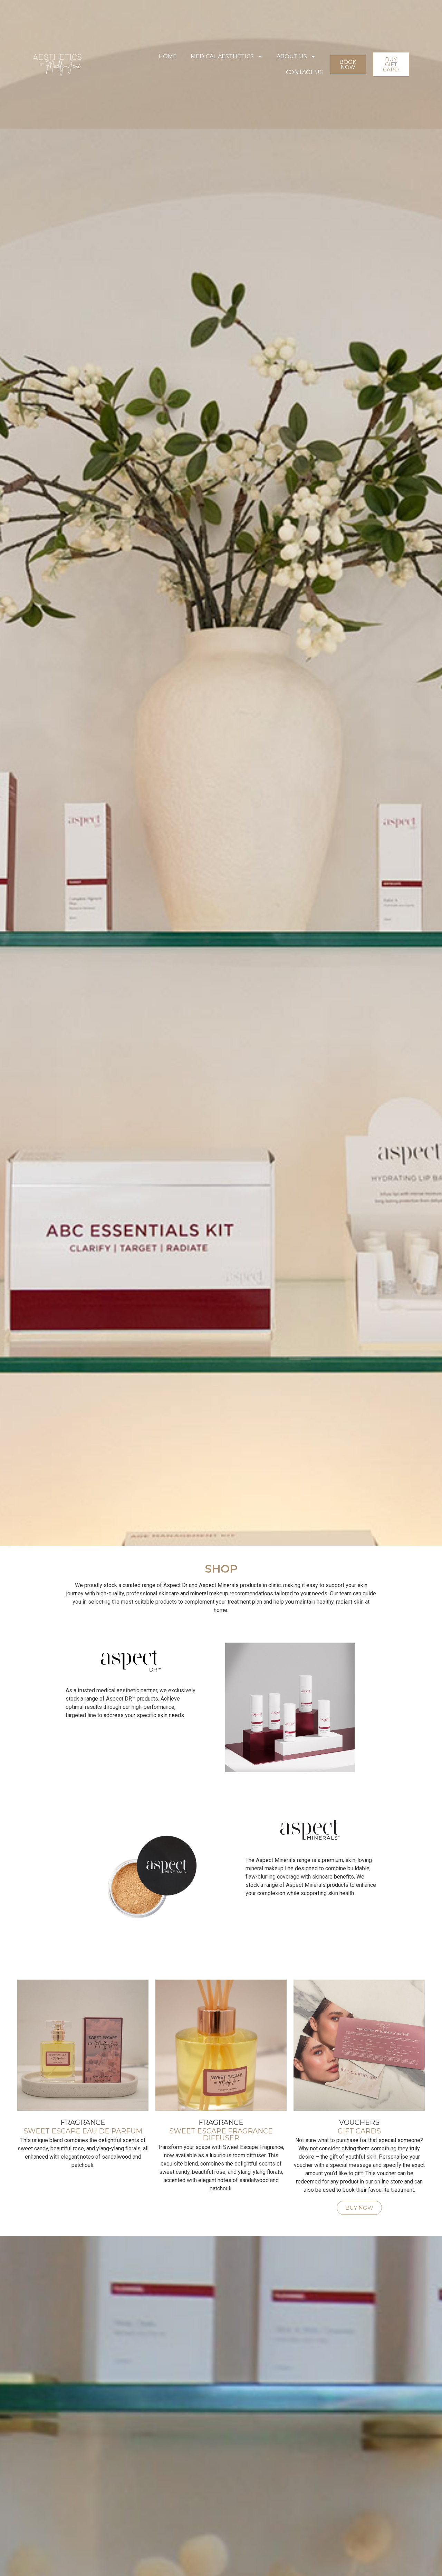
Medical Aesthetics (222, 56)
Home (168, 56)
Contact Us (304, 72)
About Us (292, 56)
